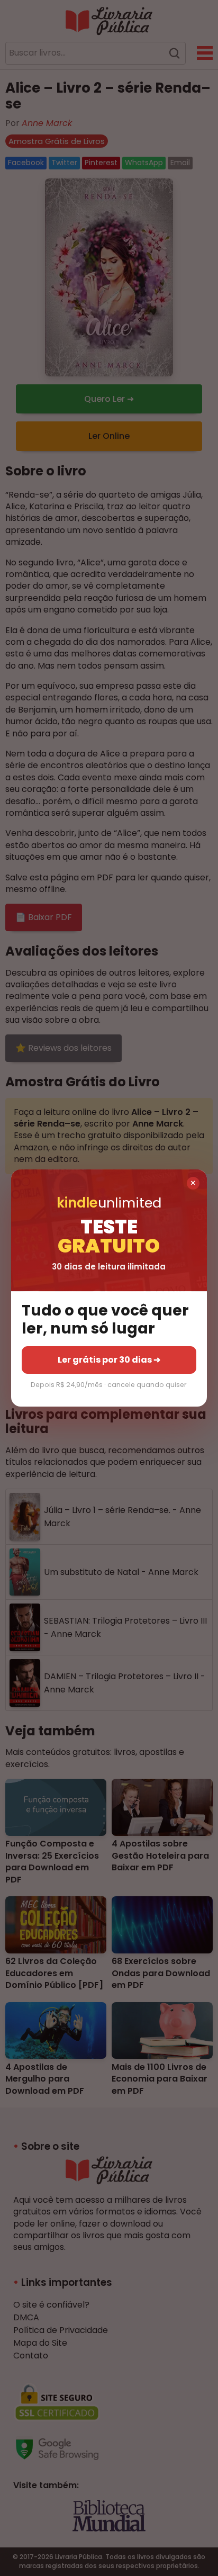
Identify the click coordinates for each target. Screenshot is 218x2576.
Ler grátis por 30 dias (109, 1360)
